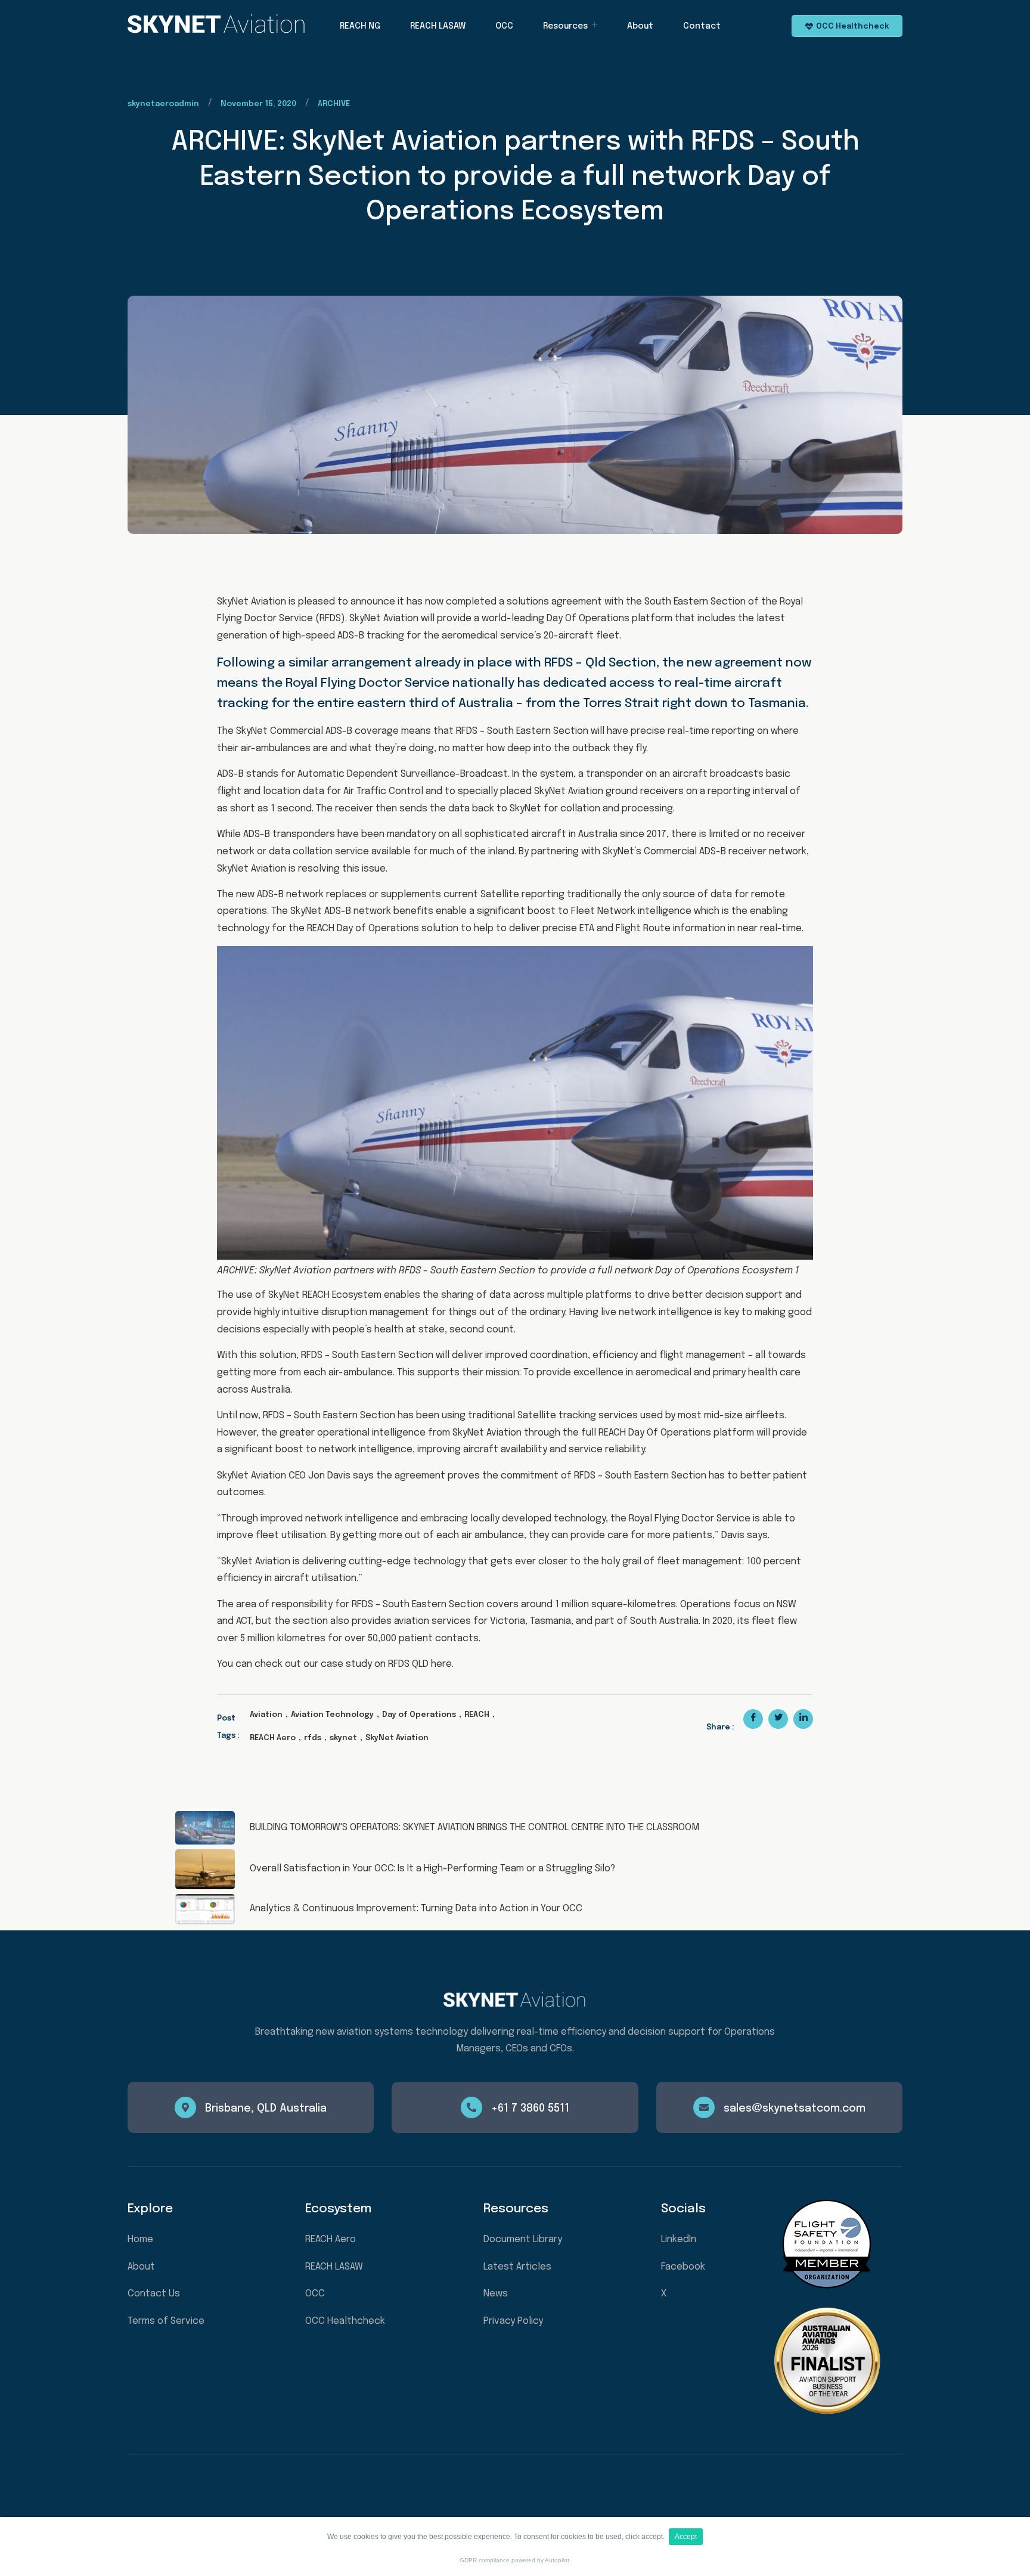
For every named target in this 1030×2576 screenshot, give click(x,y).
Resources (565, 26)
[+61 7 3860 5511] (471, 2107)
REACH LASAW (438, 26)
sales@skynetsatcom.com (795, 2109)
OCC (504, 26)
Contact (702, 26)
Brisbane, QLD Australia (266, 2109)
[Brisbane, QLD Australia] (185, 2107)
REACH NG (360, 26)
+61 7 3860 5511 (530, 2109)
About (640, 26)
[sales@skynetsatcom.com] (704, 2107)
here (441, 1664)
